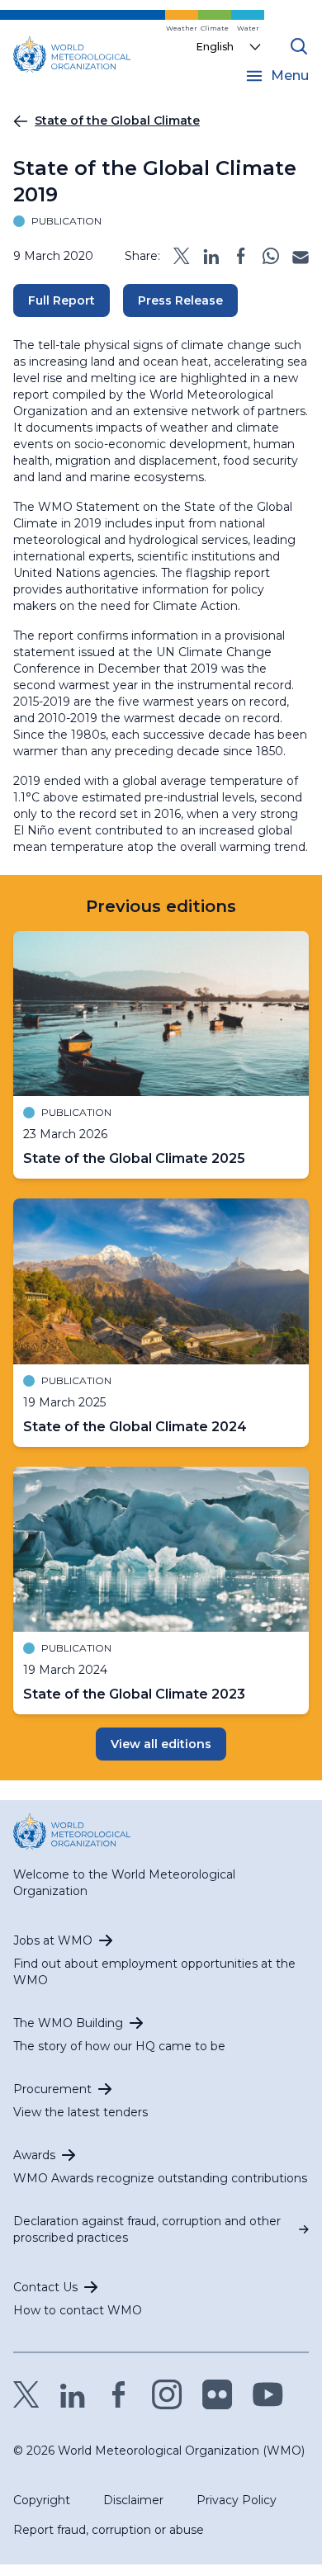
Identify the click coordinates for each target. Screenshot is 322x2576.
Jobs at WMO (53, 1940)
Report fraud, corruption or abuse (109, 2530)
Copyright (42, 2500)
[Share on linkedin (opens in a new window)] (211, 256)
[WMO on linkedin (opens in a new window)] (73, 2394)
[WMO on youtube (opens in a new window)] (268, 2394)
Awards (34, 2155)
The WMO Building (68, 2023)
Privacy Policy (237, 2500)
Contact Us (45, 2287)
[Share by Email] (301, 256)
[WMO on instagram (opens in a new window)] (167, 2394)
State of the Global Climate (117, 121)
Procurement (52, 2089)
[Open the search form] (299, 46)
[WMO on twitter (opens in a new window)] (26, 2394)
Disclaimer (133, 2500)
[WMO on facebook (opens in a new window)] (119, 2394)
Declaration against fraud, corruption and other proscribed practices (147, 2229)
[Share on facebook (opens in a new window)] (241, 256)
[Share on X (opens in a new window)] (182, 256)
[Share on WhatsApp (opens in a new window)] (271, 256)
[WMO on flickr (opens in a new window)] (218, 2394)
